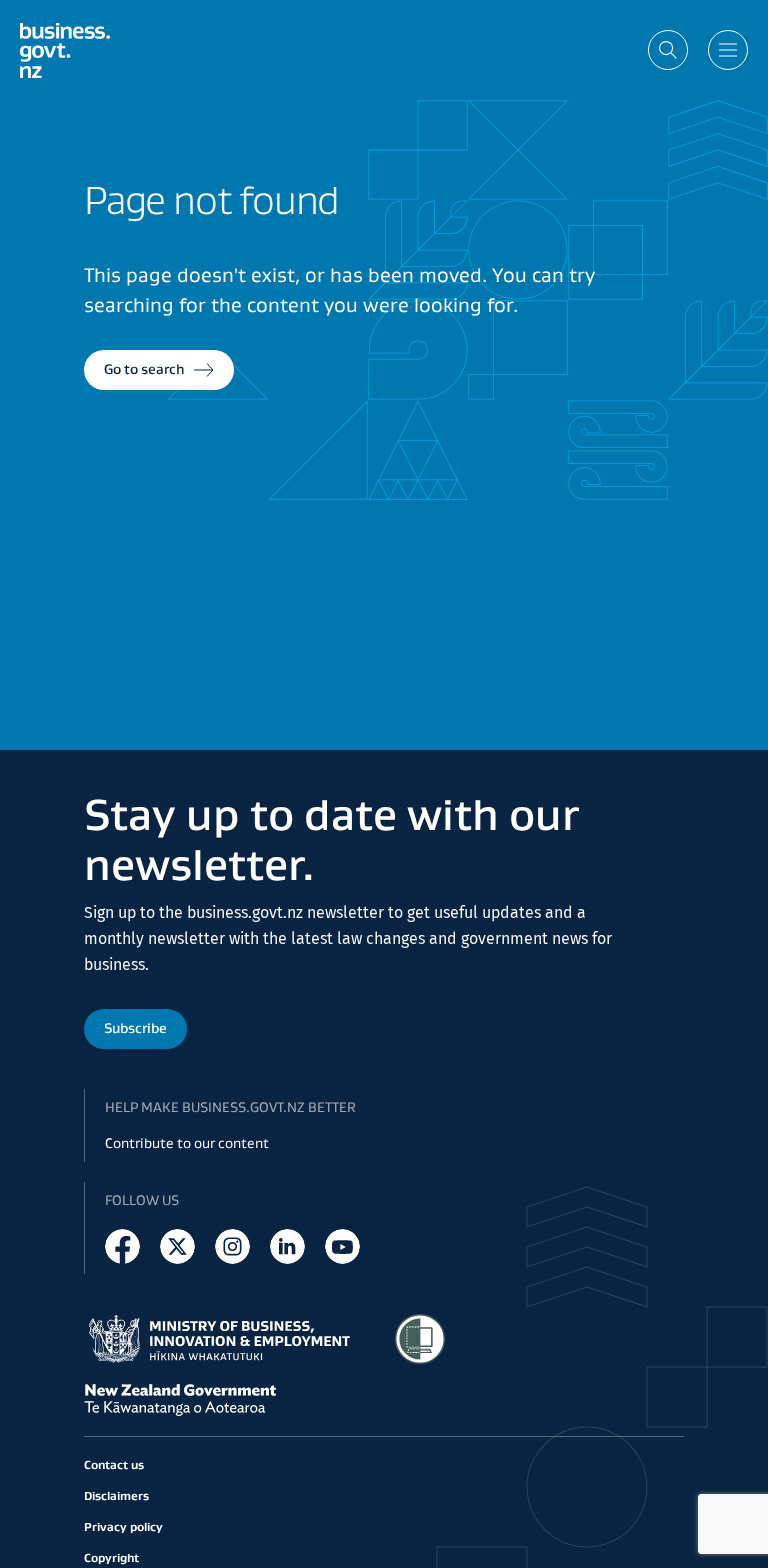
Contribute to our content (187, 1143)
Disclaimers (116, 1495)
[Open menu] (728, 50)
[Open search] (668, 50)
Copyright (111, 1557)
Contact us (114, 1464)
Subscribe (135, 1028)
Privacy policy (123, 1526)
